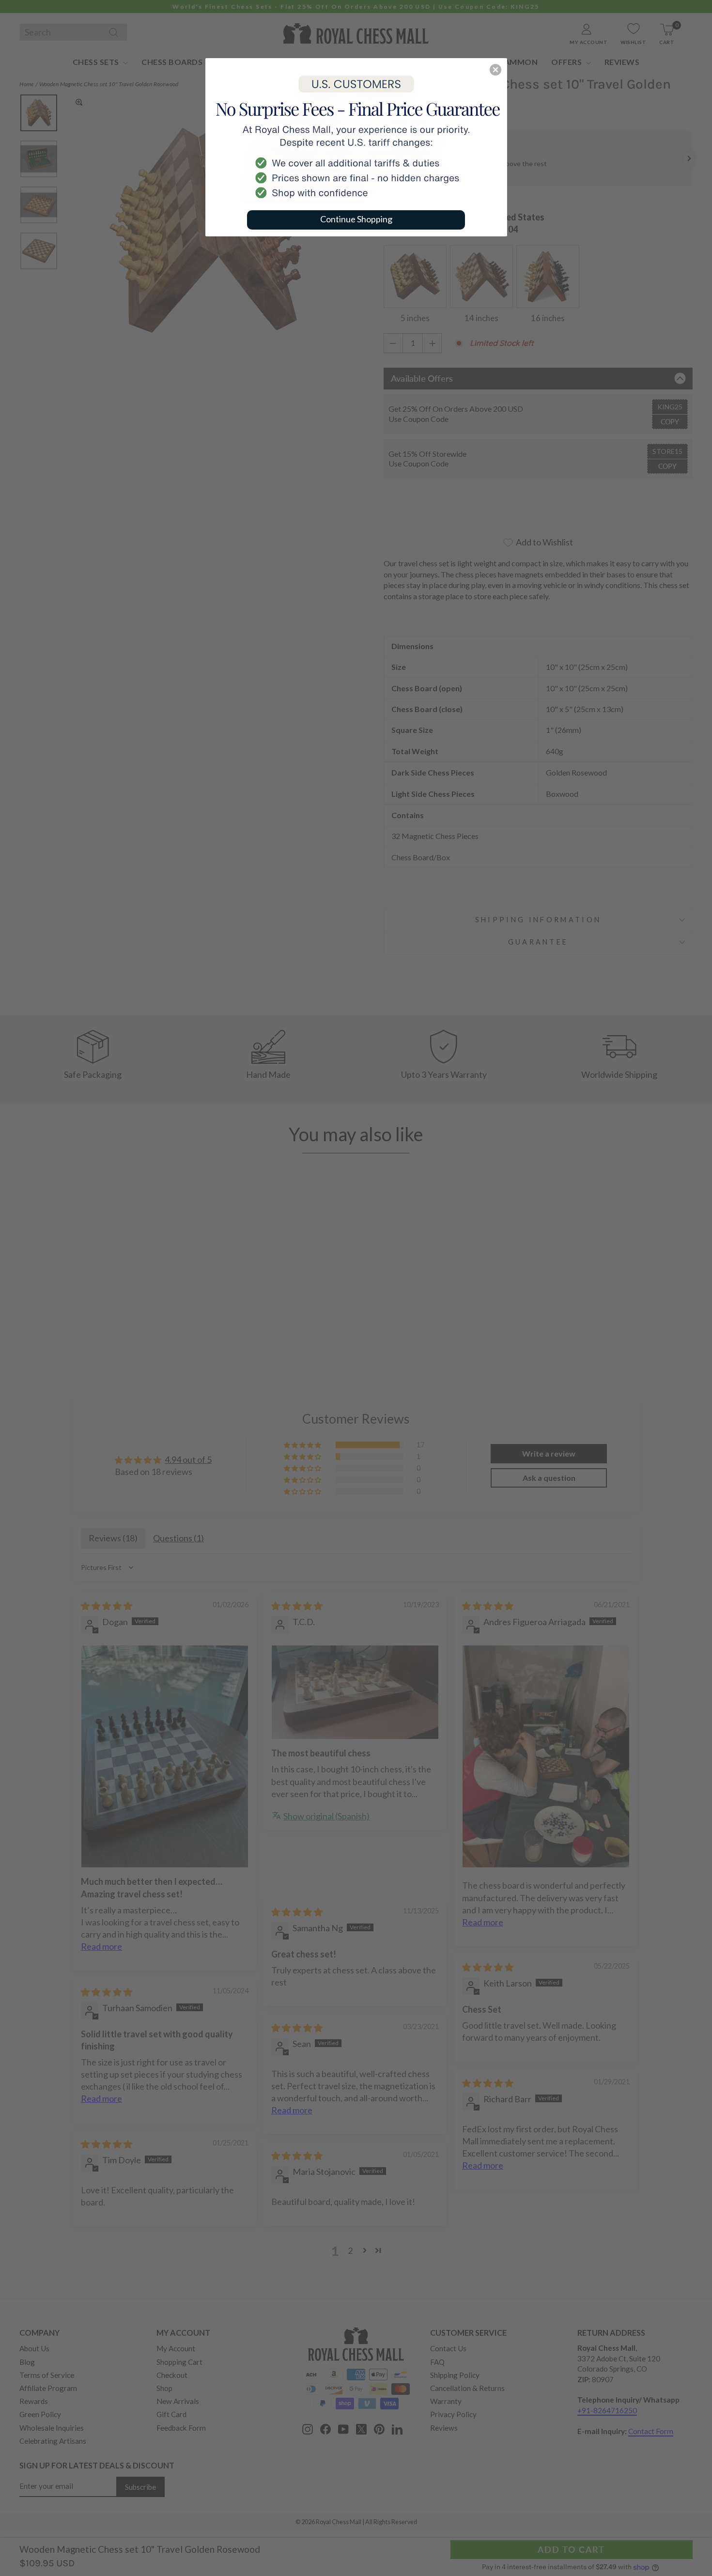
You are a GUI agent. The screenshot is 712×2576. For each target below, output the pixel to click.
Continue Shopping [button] (356, 219)
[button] (495, 70)
